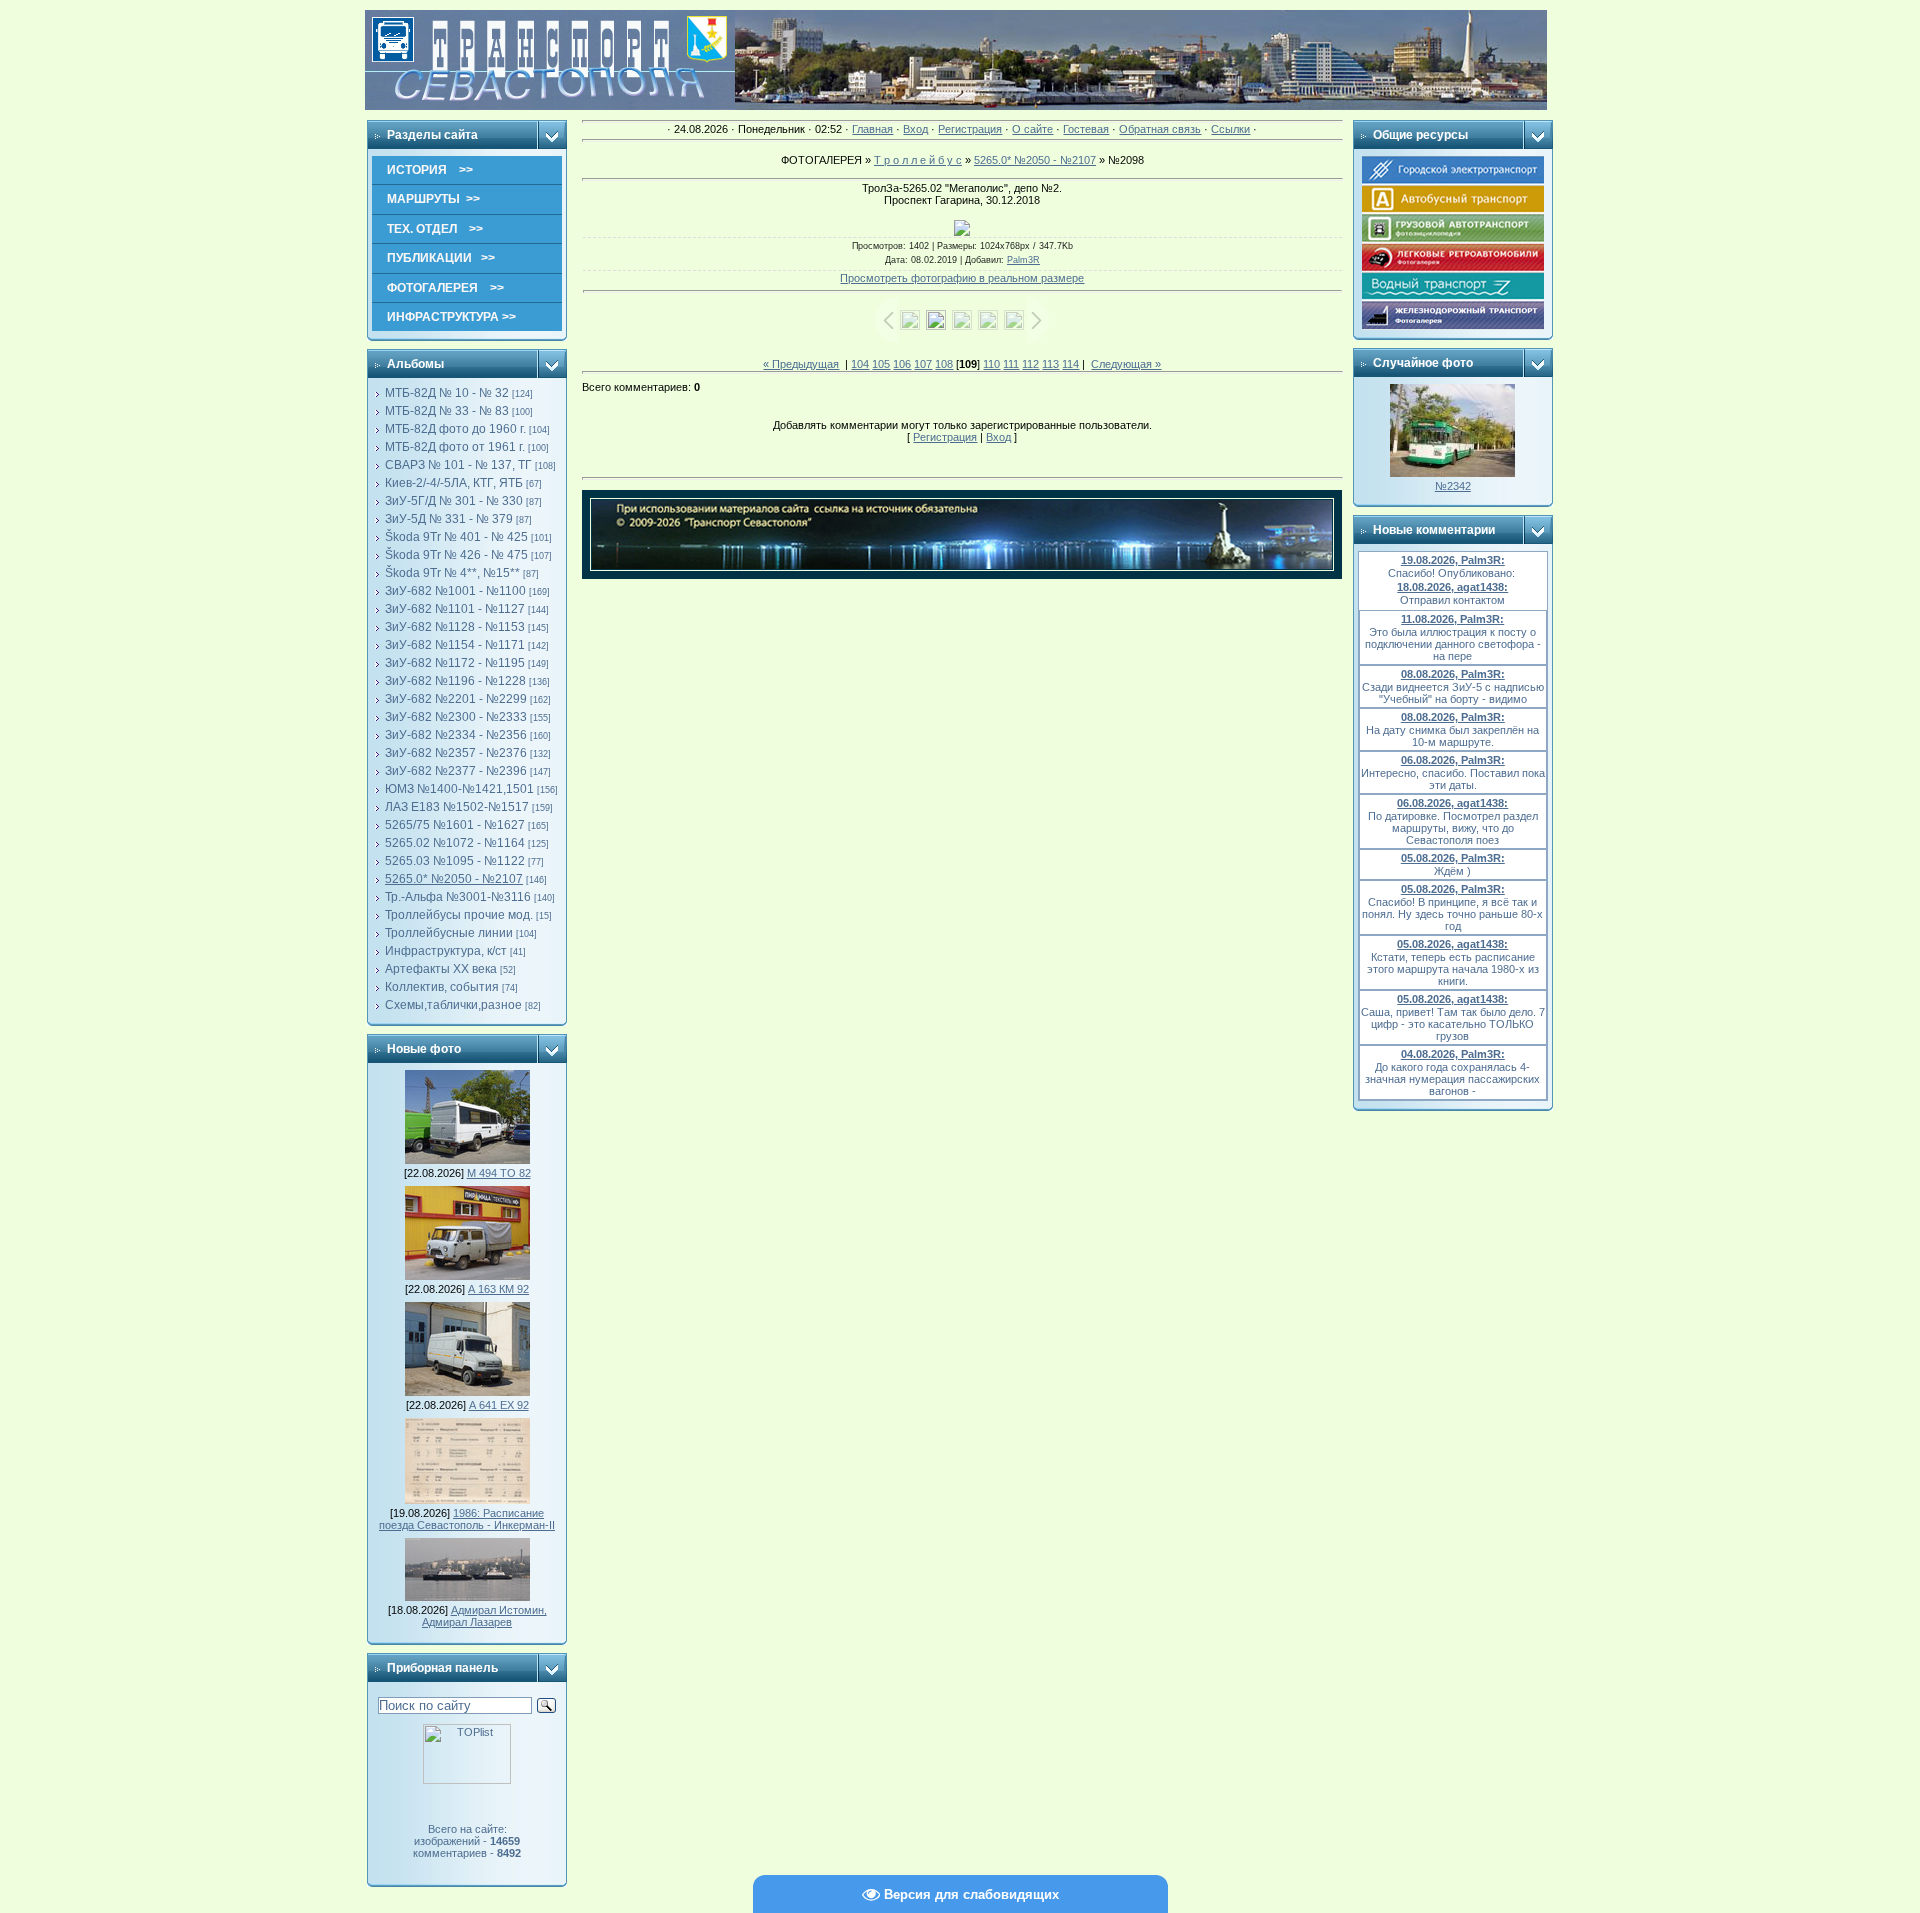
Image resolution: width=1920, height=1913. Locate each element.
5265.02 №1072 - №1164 (455, 843)
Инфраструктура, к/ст (446, 951)
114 (1070, 364)
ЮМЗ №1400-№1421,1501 (459, 789)
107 (923, 364)
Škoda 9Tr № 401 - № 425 (456, 537)
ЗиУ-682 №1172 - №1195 (455, 663)
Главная (872, 129)
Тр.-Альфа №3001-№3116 (458, 897)
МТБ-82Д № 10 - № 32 (447, 393)
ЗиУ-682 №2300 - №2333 (456, 717)
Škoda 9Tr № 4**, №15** (452, 573)
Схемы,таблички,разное (453, 1005)
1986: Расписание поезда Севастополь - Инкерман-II (467, 1519)
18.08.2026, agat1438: (1452, 587)
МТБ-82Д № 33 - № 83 (447, 411)
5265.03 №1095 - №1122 (455, 861)
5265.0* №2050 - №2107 (454, 879)
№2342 (1453, 486)
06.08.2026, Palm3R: (1453, 760)
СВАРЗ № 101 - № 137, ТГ (458, 465)
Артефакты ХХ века (441, 969)
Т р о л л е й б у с (918, 160)
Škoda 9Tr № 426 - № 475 (456, 555)
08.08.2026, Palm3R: (1453, 674)
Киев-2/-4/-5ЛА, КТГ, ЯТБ (454, 483)
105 (881, 364)
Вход (915, 129)
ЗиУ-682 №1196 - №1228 (455, 681)
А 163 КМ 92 (498, 1289)
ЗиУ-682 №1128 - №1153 (455, 627)
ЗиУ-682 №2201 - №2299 (456, 699)
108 (944, 364)
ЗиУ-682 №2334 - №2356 (456, 735)
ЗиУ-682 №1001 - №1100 (455, 591)
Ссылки (1230, 129)
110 (991, 364)
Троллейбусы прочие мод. (459, 915)
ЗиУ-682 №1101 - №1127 (455, 609)
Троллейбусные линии (449, 933)
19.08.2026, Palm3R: (1453, 560)
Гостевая (1086, 129)
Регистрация (970, 129)
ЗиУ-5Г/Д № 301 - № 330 (454, 501)
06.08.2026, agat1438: (1452, 803)
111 (1011, 364)
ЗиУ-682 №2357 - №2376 (456, 753)
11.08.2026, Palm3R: (1452, 619)
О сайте (1032, 129)
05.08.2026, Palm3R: (1453, 858)
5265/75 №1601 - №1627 (455, 825)
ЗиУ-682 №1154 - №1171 (455, 645)
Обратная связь (1160, 129)
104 (860, 364)
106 (902, 364)
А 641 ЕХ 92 (499, 1405)
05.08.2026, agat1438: (1452, 944)
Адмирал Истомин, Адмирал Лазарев (484, 1616)
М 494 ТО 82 (499, 1173)
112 (1030, 364)
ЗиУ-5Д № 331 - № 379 (449, 519)
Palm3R (1023, 260)
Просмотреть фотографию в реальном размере (962, 278)
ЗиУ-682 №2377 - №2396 (456, 771)
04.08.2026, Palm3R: (1453, 1054)
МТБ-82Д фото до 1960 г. (455, 429)
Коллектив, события (442, 987)
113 (1050, 364)
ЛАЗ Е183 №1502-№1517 (457, 807)
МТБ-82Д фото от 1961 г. (455, 447)
